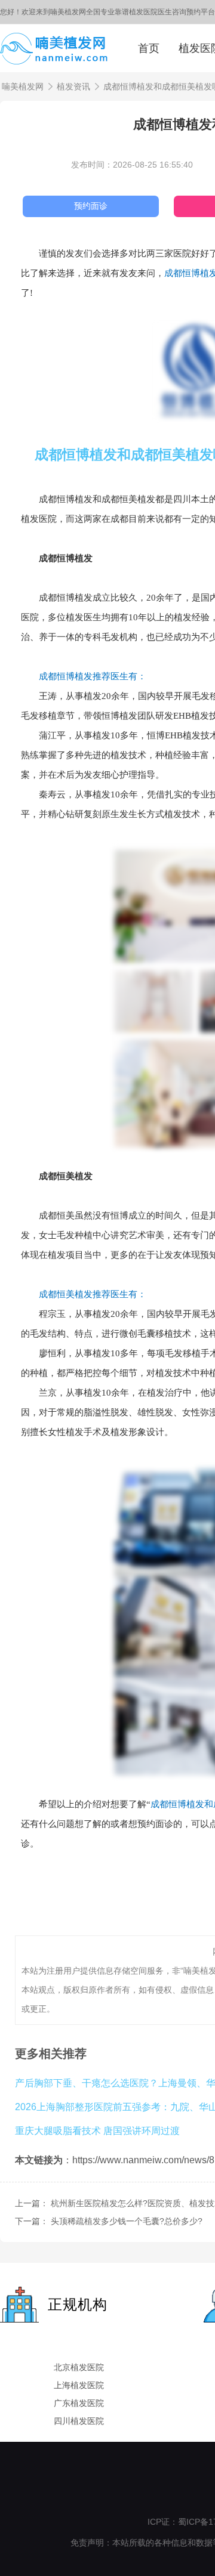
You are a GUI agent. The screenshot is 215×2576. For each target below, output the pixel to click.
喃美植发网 (23, 86)
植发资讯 (73, 86)
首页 (149, 48)
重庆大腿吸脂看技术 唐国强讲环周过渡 (97, 2130)
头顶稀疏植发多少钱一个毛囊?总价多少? (127, 2221)
